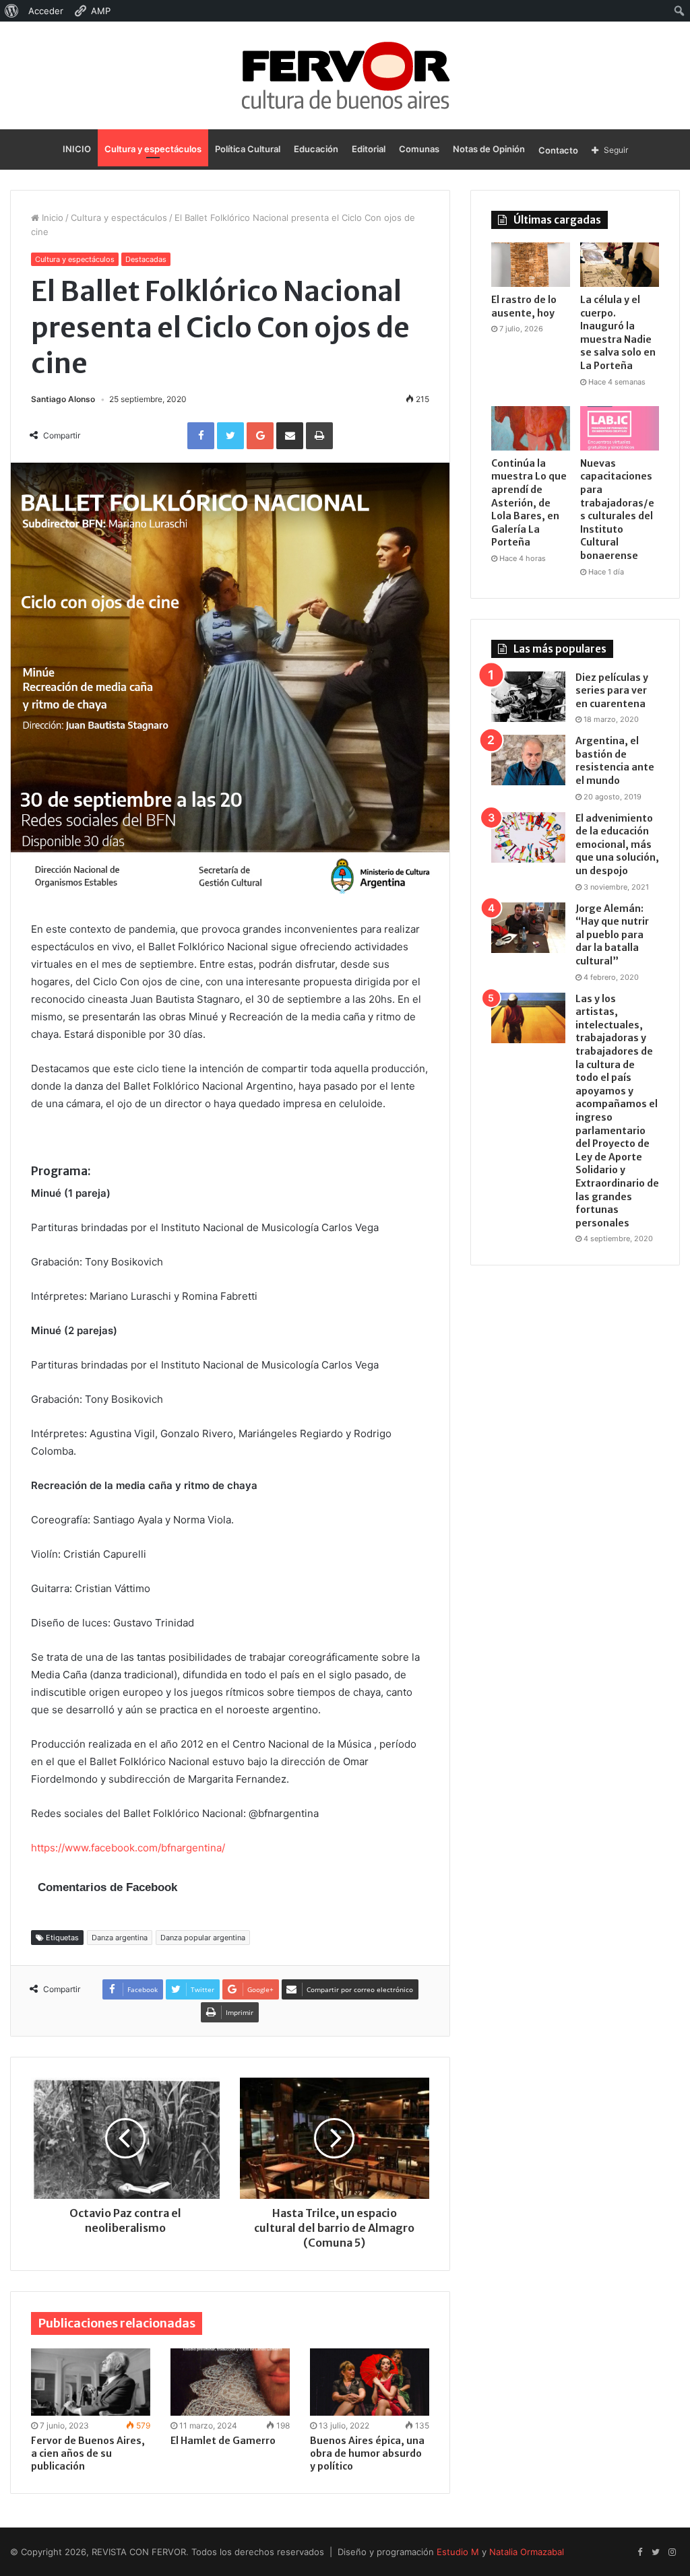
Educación (316, 149)
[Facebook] (639, 2552)
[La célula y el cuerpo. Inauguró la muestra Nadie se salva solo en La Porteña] (620, 265)
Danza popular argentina (203, 1938)
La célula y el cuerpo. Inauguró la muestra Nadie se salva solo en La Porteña (618, 333)
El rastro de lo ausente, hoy (524, 306)
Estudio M (458, 2552)
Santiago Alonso (63, 399)
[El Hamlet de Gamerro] (230, 2382)
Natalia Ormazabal (527, 2552)
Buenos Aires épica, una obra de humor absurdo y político (367, 2453)
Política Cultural (248, 149)
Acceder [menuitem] (46, 11)
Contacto (558, 150)
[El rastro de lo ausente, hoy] (531, 265)
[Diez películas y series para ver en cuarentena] (528, 697)
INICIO (77, 149)
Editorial (369, 149)
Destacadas (146, 259)
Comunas (419, 149)
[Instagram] (672, 2552)
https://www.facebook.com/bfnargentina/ (128, 1848)
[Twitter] (656, 2552)
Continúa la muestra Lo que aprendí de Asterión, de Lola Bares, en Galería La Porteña (529, 503)
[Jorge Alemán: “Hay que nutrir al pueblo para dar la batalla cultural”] (528, 928)
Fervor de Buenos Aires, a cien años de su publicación (88, 2453)
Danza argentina (120, 1938)
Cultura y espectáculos (153, 149)
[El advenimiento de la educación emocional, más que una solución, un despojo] (528, 837)
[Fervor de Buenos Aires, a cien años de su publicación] (91, 2382)
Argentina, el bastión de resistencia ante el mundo (615, 761)
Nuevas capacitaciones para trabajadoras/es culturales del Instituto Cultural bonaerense (617, 509)
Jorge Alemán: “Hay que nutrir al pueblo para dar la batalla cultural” (612, 935)
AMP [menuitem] (101, 11)
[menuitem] (12, 11)
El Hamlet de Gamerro (223, 2441)
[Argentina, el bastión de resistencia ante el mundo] (528, 760)
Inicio (51, 218)
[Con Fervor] (345, 75)
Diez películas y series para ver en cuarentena (612, 691)
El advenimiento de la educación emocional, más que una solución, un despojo (617, 845)
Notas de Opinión (489, 149)
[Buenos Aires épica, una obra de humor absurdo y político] (370, 2382)
